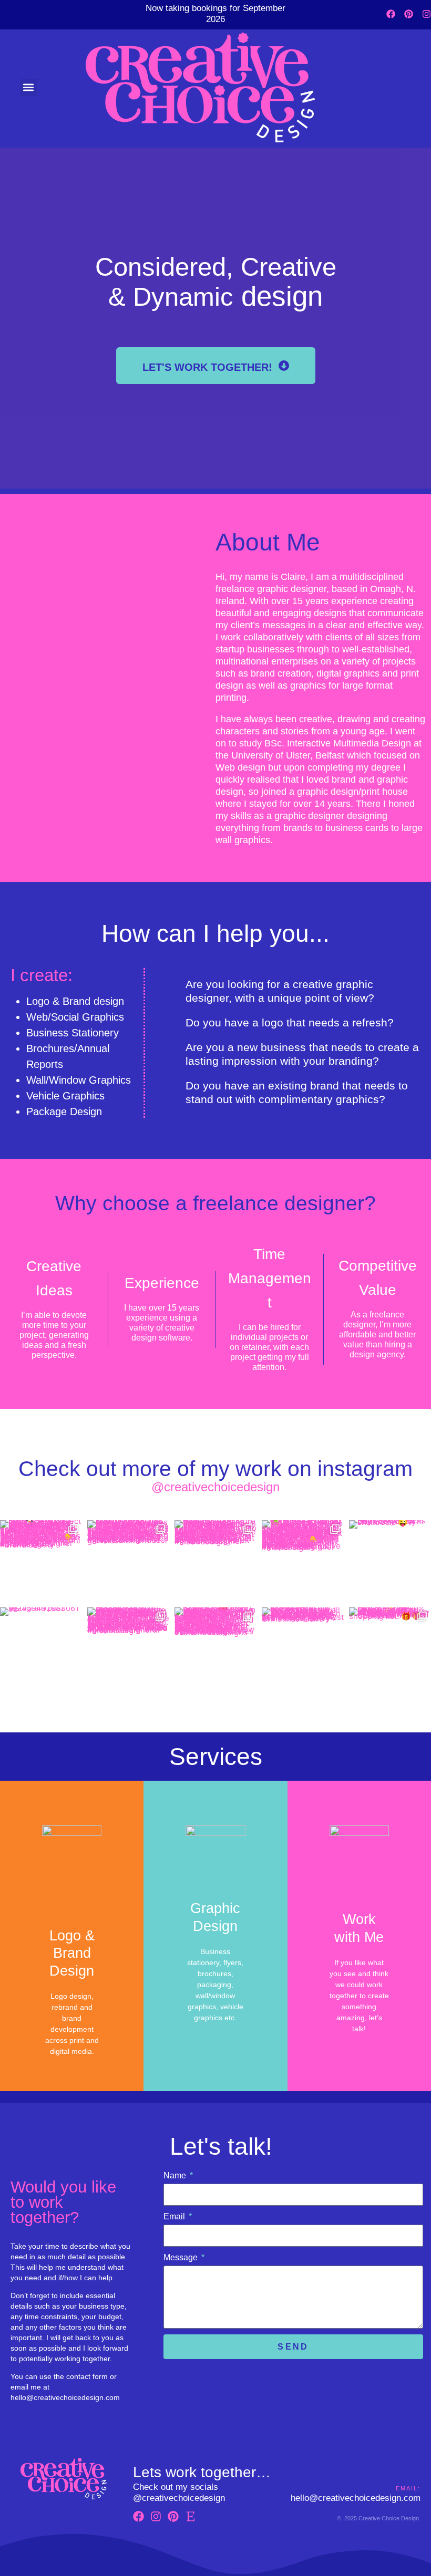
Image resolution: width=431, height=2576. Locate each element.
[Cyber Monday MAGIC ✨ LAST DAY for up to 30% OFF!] (390, 1648)
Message (182, 2257)
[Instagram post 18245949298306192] (41, 1648)
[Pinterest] (409, 14)
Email (175, 2216)
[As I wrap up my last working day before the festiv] (303, 1648)
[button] (29, 87)
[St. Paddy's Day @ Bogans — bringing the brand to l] (303, 1561)
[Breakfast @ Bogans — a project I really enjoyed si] (41, 1561)
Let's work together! (211, 367)
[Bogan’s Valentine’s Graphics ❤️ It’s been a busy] (215, 1648)
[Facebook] (391, 14)
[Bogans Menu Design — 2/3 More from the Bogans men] (215, 1561)
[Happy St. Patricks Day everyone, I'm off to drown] (390, 1561)
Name (176, 2175)
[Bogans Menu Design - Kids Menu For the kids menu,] (128, 1561)
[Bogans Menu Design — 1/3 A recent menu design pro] (128, 1648)
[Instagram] (427, 14)
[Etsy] (191, 2516)
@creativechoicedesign (215, 1487)
